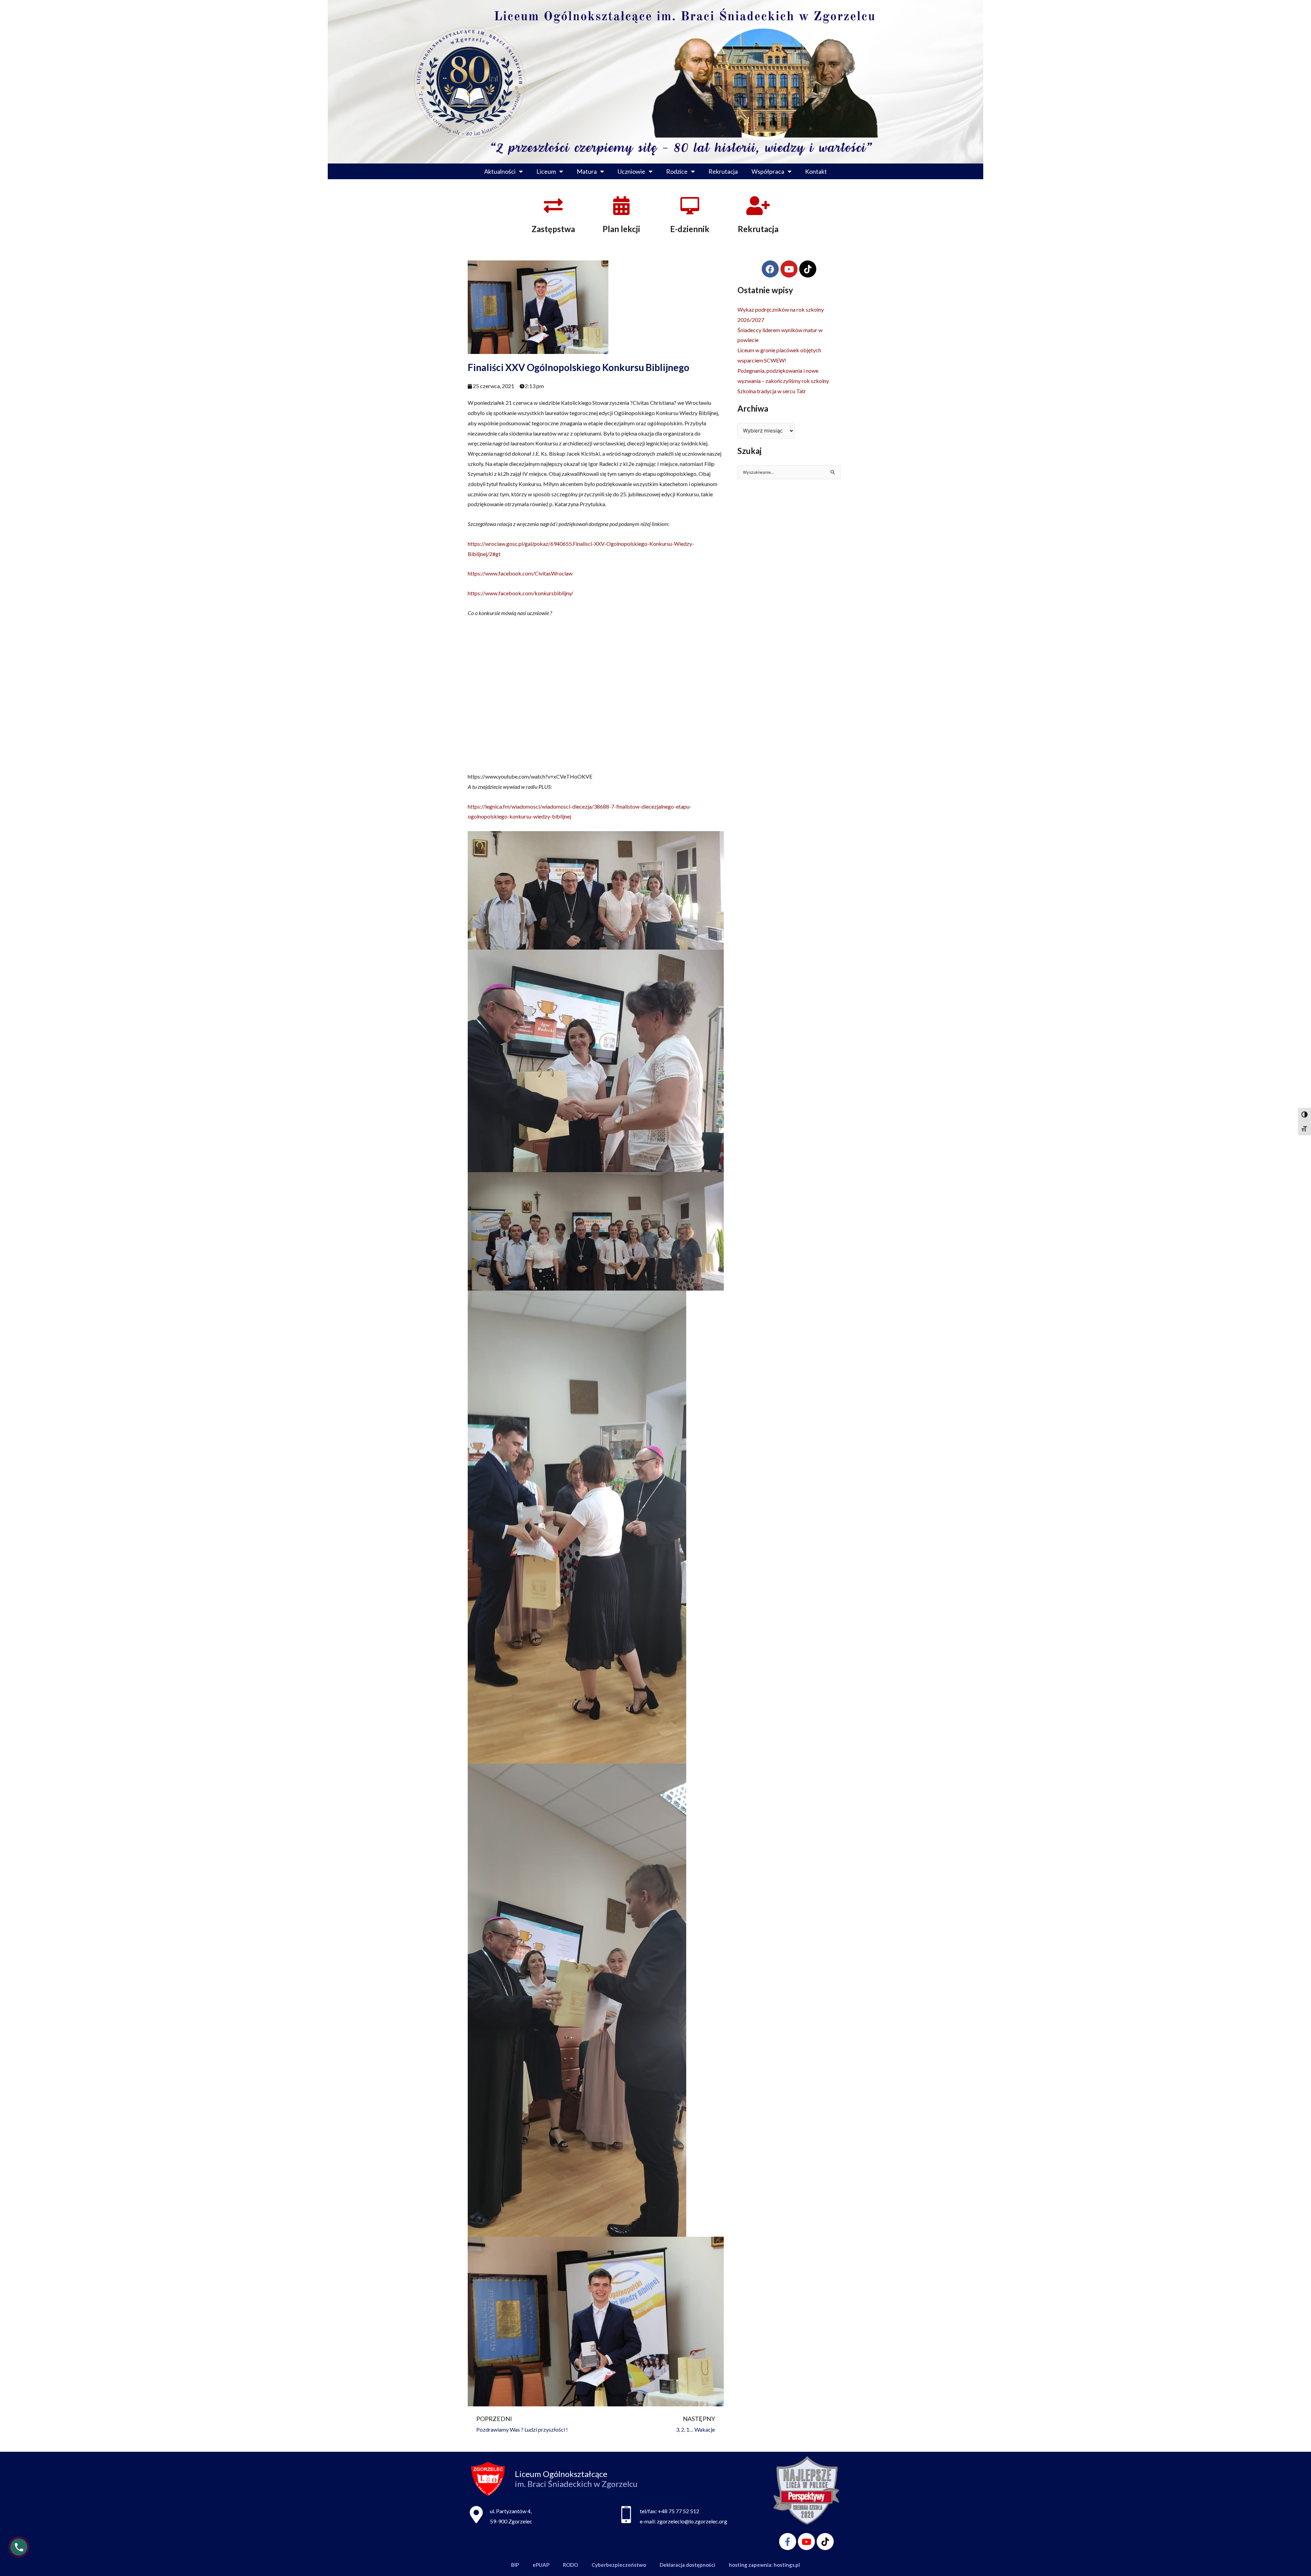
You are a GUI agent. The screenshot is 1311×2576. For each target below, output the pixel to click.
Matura (587, 171)
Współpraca (768, 171)
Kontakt (816, 171)
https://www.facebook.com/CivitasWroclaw (520, 573)
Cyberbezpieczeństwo (619, 2565)
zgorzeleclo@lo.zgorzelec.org (692, 2521)
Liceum (546, 171)
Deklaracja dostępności (687, 2565)
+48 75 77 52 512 (679, 2511)
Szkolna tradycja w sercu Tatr (772, 391)
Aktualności (500, 171)
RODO (570, 2565)
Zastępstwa (553, 229)
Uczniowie (631, 171)
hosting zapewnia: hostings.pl (764, 2565)
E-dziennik (690, 229)
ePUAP (541, 2565)
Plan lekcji (621, 229)
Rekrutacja (723, 171)
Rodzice (677, 171)
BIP (515, 2565)
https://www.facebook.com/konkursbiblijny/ (520, 593)
